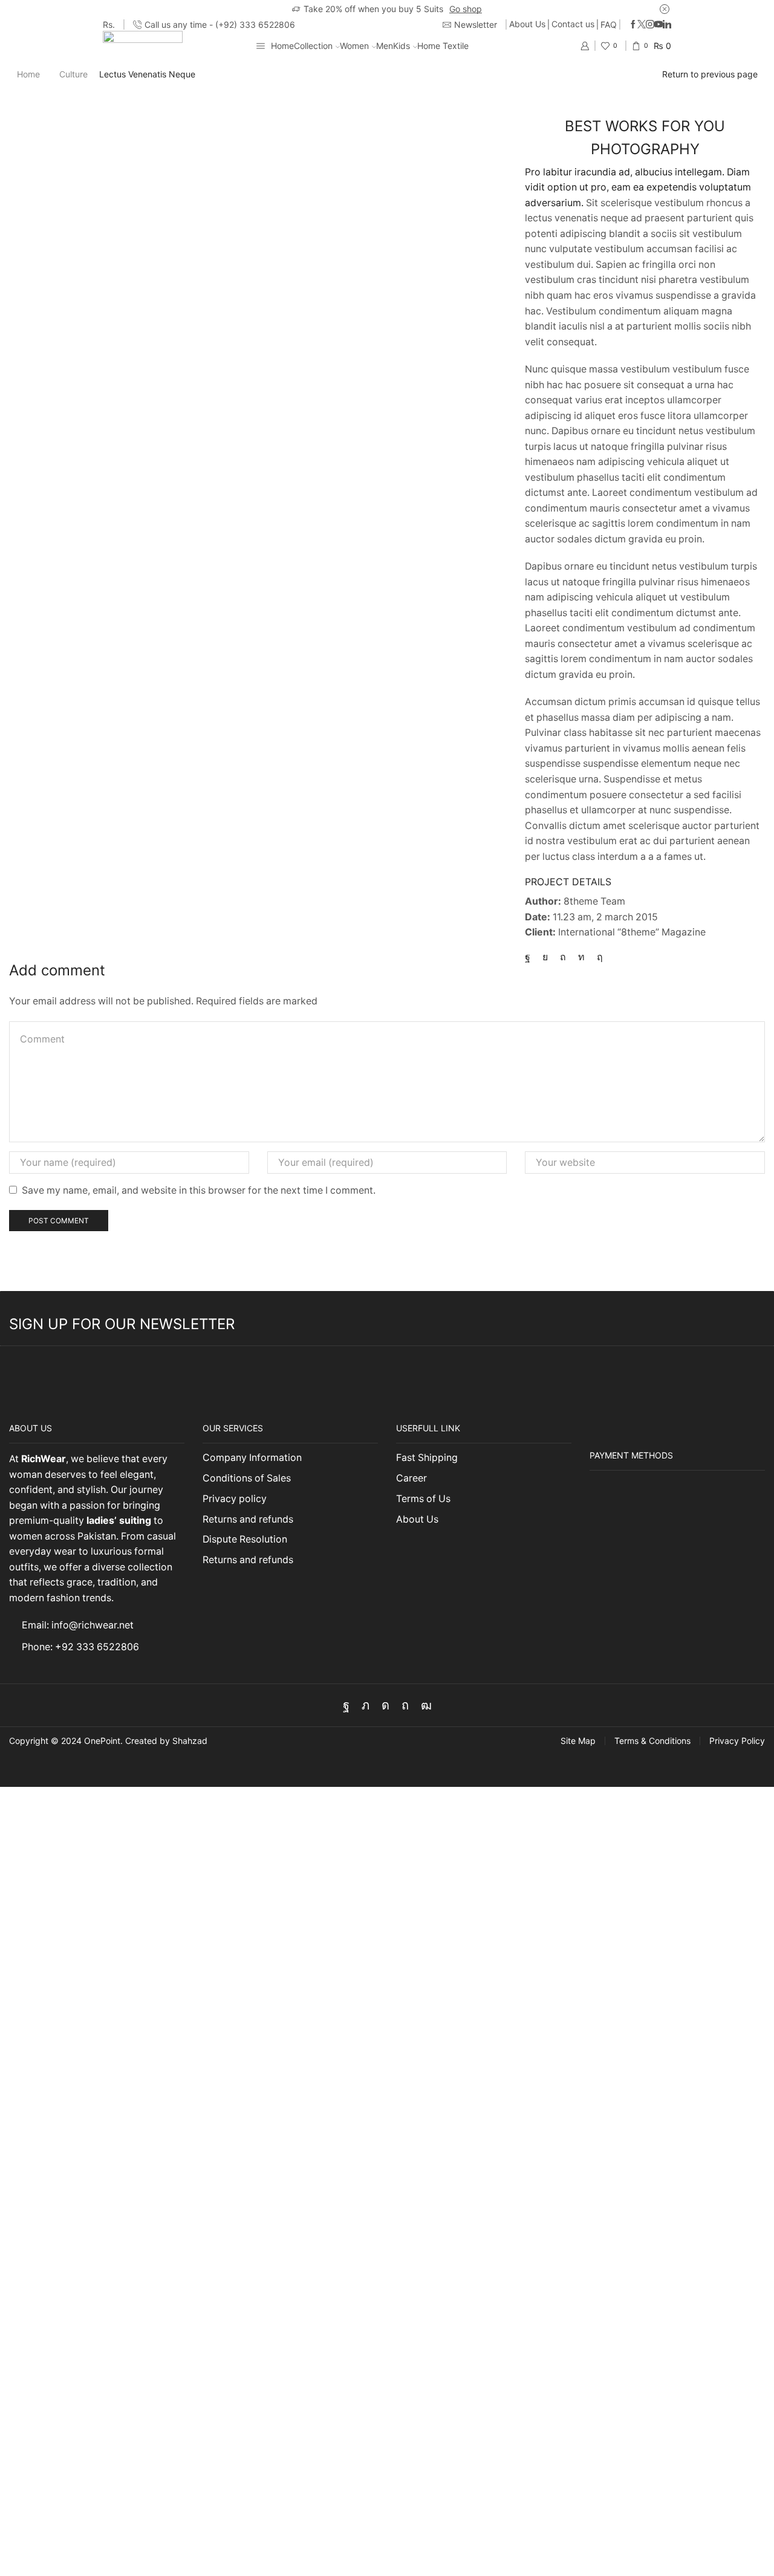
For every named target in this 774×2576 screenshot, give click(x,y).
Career (411, 1478)
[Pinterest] (563, 957)
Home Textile (443, 46)
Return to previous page (710, 74)
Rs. (109, 24)
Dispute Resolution (245, 1539)
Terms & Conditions (652, 1741)
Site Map (578, 1741)
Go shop (466, 9)
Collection (313, 46)
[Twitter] (642, 25)
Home (282, 46)
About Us (527, 24)
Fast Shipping (427, 1458)
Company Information (252, 1458)
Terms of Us (423, 1499)
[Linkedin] (667, 25)
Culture (73, 74)
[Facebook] (633, 25)
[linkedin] (581, 957)
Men (385, 46)
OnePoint (102, 1741)
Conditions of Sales (247, 1478)
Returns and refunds (248, 1519)
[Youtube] (659, 25)
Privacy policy (235, 1499)
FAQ (609, 24)
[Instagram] (650, 25)
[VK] (545, 957)
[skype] (597, 957)
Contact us (573, 24)
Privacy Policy (737, 1741)
